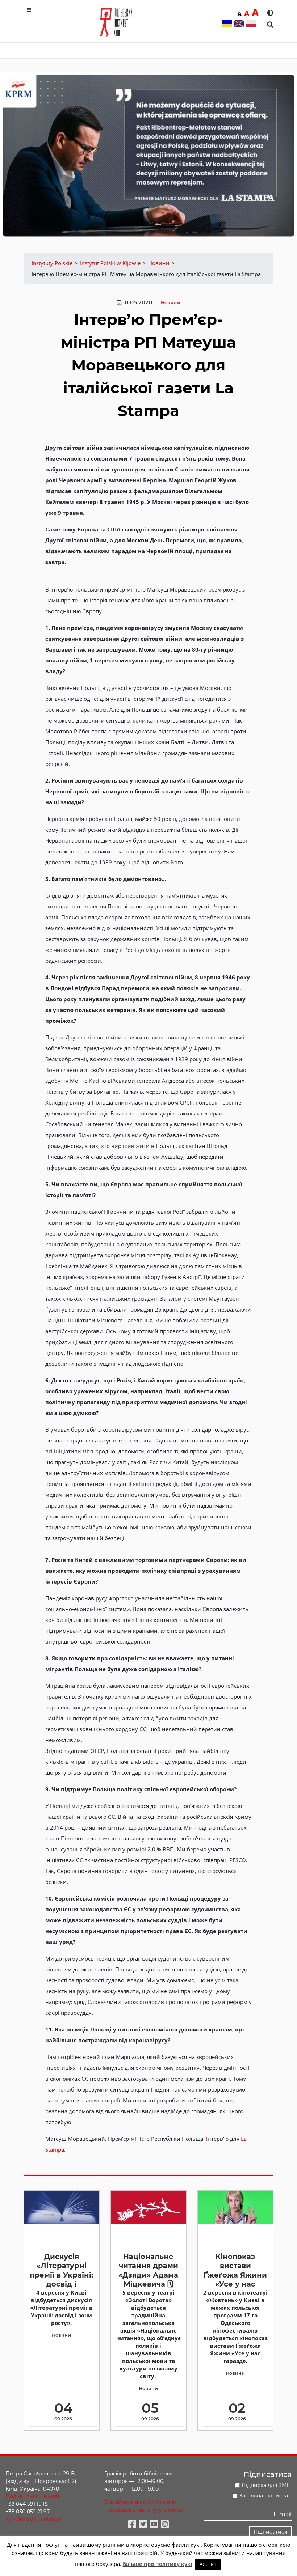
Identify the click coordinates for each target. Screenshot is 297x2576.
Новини (170, 303)
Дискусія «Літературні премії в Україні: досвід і (61, 2270)
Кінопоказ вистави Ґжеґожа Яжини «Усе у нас (235, 2270)
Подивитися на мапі (32, 2496)
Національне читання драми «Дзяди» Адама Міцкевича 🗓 (148, 2270)
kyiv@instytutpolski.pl (33, 2519)
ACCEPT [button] (208, 2564)
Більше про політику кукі (157, 2564)
